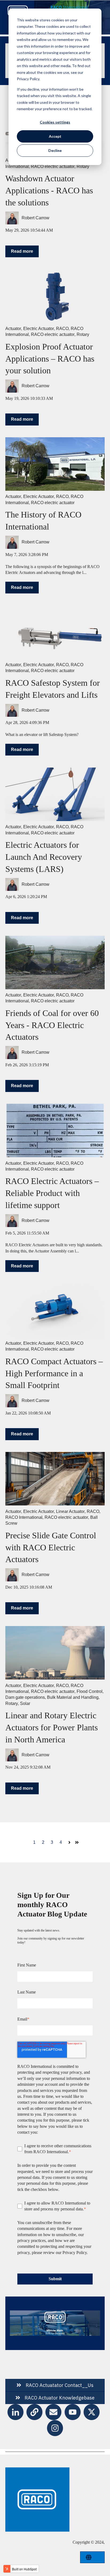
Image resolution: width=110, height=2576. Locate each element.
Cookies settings (55, 122)
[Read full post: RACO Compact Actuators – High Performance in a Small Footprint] (55, 1311)
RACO (62, 329)
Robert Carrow (36, 218)
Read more (22, 251)
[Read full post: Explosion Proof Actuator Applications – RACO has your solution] (55, 296)
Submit (55, 2279)
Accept (55, 136)
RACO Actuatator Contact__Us (60, 2385)
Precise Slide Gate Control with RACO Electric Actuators (51, 1547)
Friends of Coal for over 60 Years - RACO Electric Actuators (52, 1025)
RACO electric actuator (53, 166)
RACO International (24, 1517)
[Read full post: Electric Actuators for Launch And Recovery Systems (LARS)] (55, 794)
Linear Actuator (70, 1511)
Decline (55, 150)
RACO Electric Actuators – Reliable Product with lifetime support (52, 1193)
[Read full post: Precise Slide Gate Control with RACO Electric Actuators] (55, 1479)
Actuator (13, 329)
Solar (25, 1703)
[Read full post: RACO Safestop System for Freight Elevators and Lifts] (55, 632)
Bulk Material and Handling (73, 1697)
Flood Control (90, 1691)
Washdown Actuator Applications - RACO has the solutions (49, 190)
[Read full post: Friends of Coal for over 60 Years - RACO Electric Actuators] (55, 963)
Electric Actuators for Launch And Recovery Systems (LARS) (44, 857)
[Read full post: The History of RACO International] (55, 464)
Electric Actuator (39, 329)
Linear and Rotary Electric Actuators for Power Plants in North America (52, 1727)
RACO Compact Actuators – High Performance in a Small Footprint (54, 1373)
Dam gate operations (25, 1697)
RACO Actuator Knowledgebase (60, 2398)
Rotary (83, 166)
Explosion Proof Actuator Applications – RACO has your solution (50, 359)
